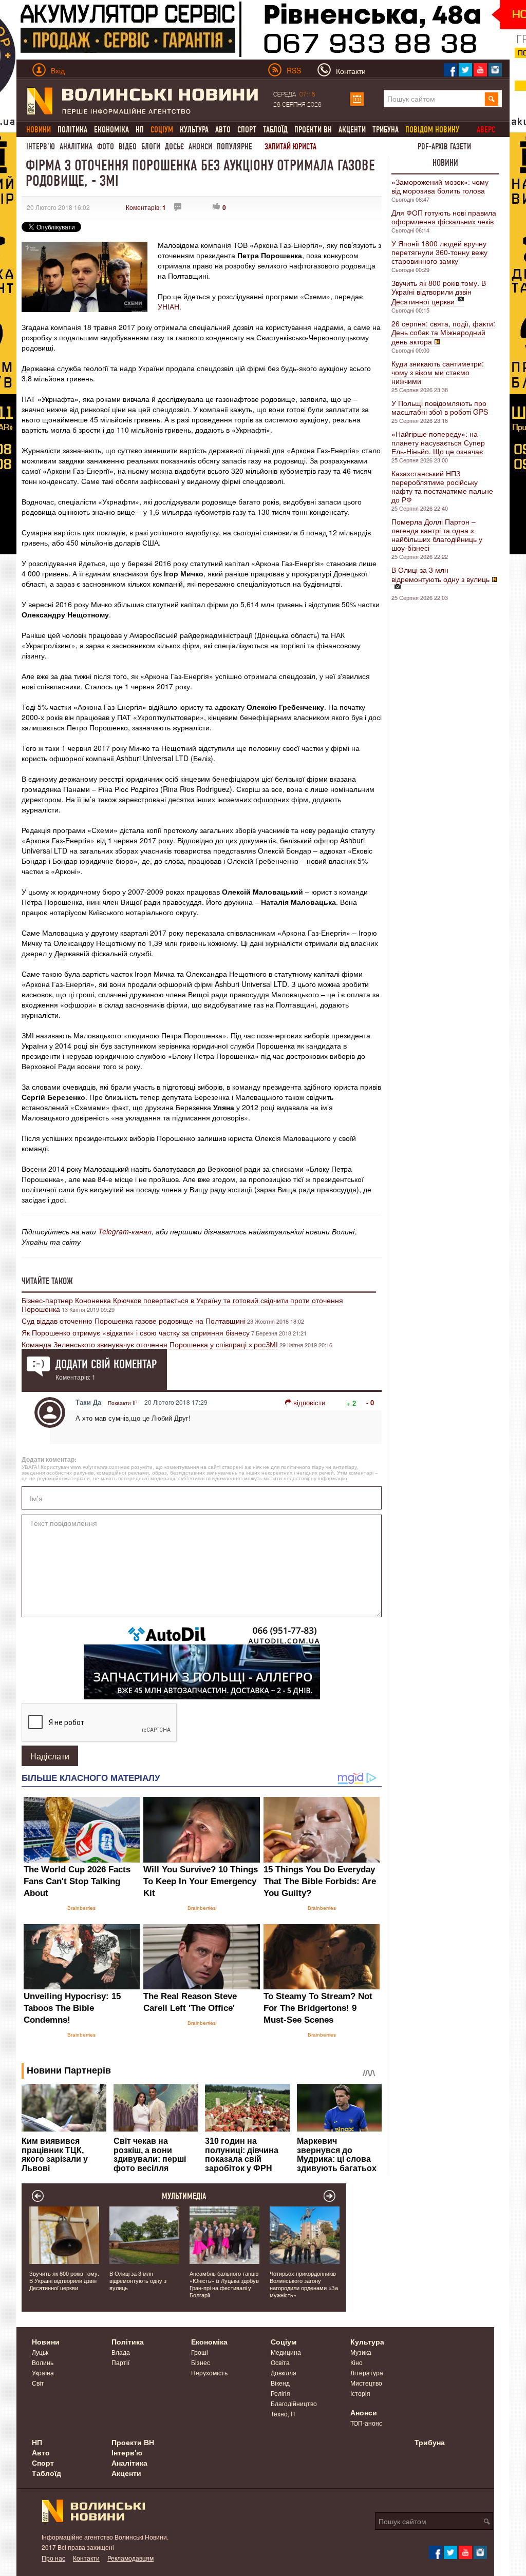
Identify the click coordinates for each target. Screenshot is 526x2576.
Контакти (86, 2558)
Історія (360, 2393)
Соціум (284, 2341)
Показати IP (123, 1403)
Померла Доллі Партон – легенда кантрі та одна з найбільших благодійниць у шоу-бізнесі (437, 535)
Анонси (200, 147)
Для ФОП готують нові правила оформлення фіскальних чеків (444, 217)
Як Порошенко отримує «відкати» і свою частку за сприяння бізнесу (136, 1332)
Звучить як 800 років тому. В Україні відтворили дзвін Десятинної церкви (439, 292)
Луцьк (40, 2352)
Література (367, 2372)
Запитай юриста (290, 147)
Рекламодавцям (130, 2558)
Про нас (53, 2558)
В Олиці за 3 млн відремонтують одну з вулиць (440, 574)
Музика (361, 2352)
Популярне (234, 147)
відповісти (309, 1402)
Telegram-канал (125, 1231)
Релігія (280, 2393)
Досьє (174, 147)
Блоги (151, 147)
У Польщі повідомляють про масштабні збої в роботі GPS (440, 407)
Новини (445, 163)
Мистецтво (366, 2383)
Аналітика (76, 147)
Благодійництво (294, 2403)
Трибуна (386, 130)
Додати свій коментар (106, 1364)
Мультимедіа (184, 2196)
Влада (121, 2352)
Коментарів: (146, 207)
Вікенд (280, 2383)
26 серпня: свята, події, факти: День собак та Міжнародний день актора (443, 332)
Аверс (486, 130)
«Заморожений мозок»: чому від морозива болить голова (440, 186)
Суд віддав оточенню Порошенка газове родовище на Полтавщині (134, 1321)
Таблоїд (275, 130)
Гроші (200, 2352)
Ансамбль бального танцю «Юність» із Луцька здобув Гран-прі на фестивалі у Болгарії (224, 2284)
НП (140, 130)
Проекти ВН (313, 130)
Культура (194, 130)
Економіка (111, 130)
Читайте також (47, 1281)
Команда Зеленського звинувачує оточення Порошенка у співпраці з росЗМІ (150, 1344)
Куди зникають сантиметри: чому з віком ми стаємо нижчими (438, 372)
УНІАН (168, 306)
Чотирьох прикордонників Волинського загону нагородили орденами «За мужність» (304, 2284)
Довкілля (284, 2372)
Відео (128, 147)
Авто (223, 130)
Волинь (43, 2362)
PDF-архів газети (444, 147)
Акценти (352, 130)
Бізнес (201, 2362)
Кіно (356, 2362)
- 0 (370, 1402)
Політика (72, 130)
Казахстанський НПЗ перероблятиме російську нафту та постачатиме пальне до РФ (442, 486)
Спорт (247, 130)
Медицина (286, 2352)
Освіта (280, 2362)
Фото (106, 147)
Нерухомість (209, 2372)
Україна (43, 2372)
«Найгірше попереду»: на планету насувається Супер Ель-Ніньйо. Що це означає (438, 442)
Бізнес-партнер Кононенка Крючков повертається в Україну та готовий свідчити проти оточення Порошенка (182, 1304)
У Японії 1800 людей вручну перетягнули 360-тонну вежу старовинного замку (439, 252)
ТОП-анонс (366, 2423)
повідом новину (432, 130)
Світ (38, 2383)
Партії (120, 2362)
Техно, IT (283, 2414)
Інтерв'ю (41, 147)
